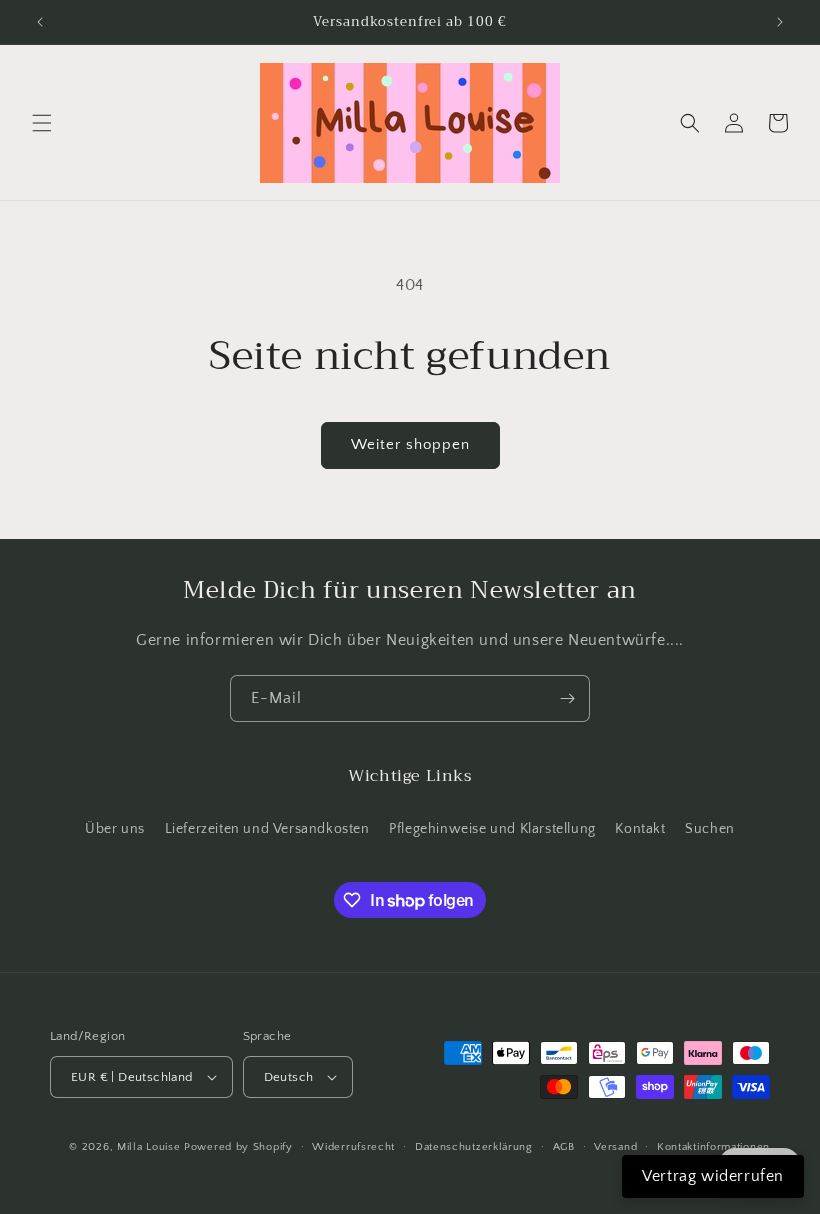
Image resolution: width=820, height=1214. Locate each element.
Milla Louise (148, 1147)
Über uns (115, 829)
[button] (42, 123)
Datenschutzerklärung (474, 1147)
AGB (564, 1147)
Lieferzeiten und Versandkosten (267, 829)
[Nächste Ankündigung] (780, 22)
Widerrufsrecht (353, 1147)
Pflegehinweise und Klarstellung (492, 829)
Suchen (710, 829)
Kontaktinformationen (713, 1147)
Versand (615, 1147)
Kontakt (640, 829)
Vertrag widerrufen (713, 1176)
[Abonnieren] (567, 698)
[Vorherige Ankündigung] (40, 22)
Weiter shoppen (410, 444)
